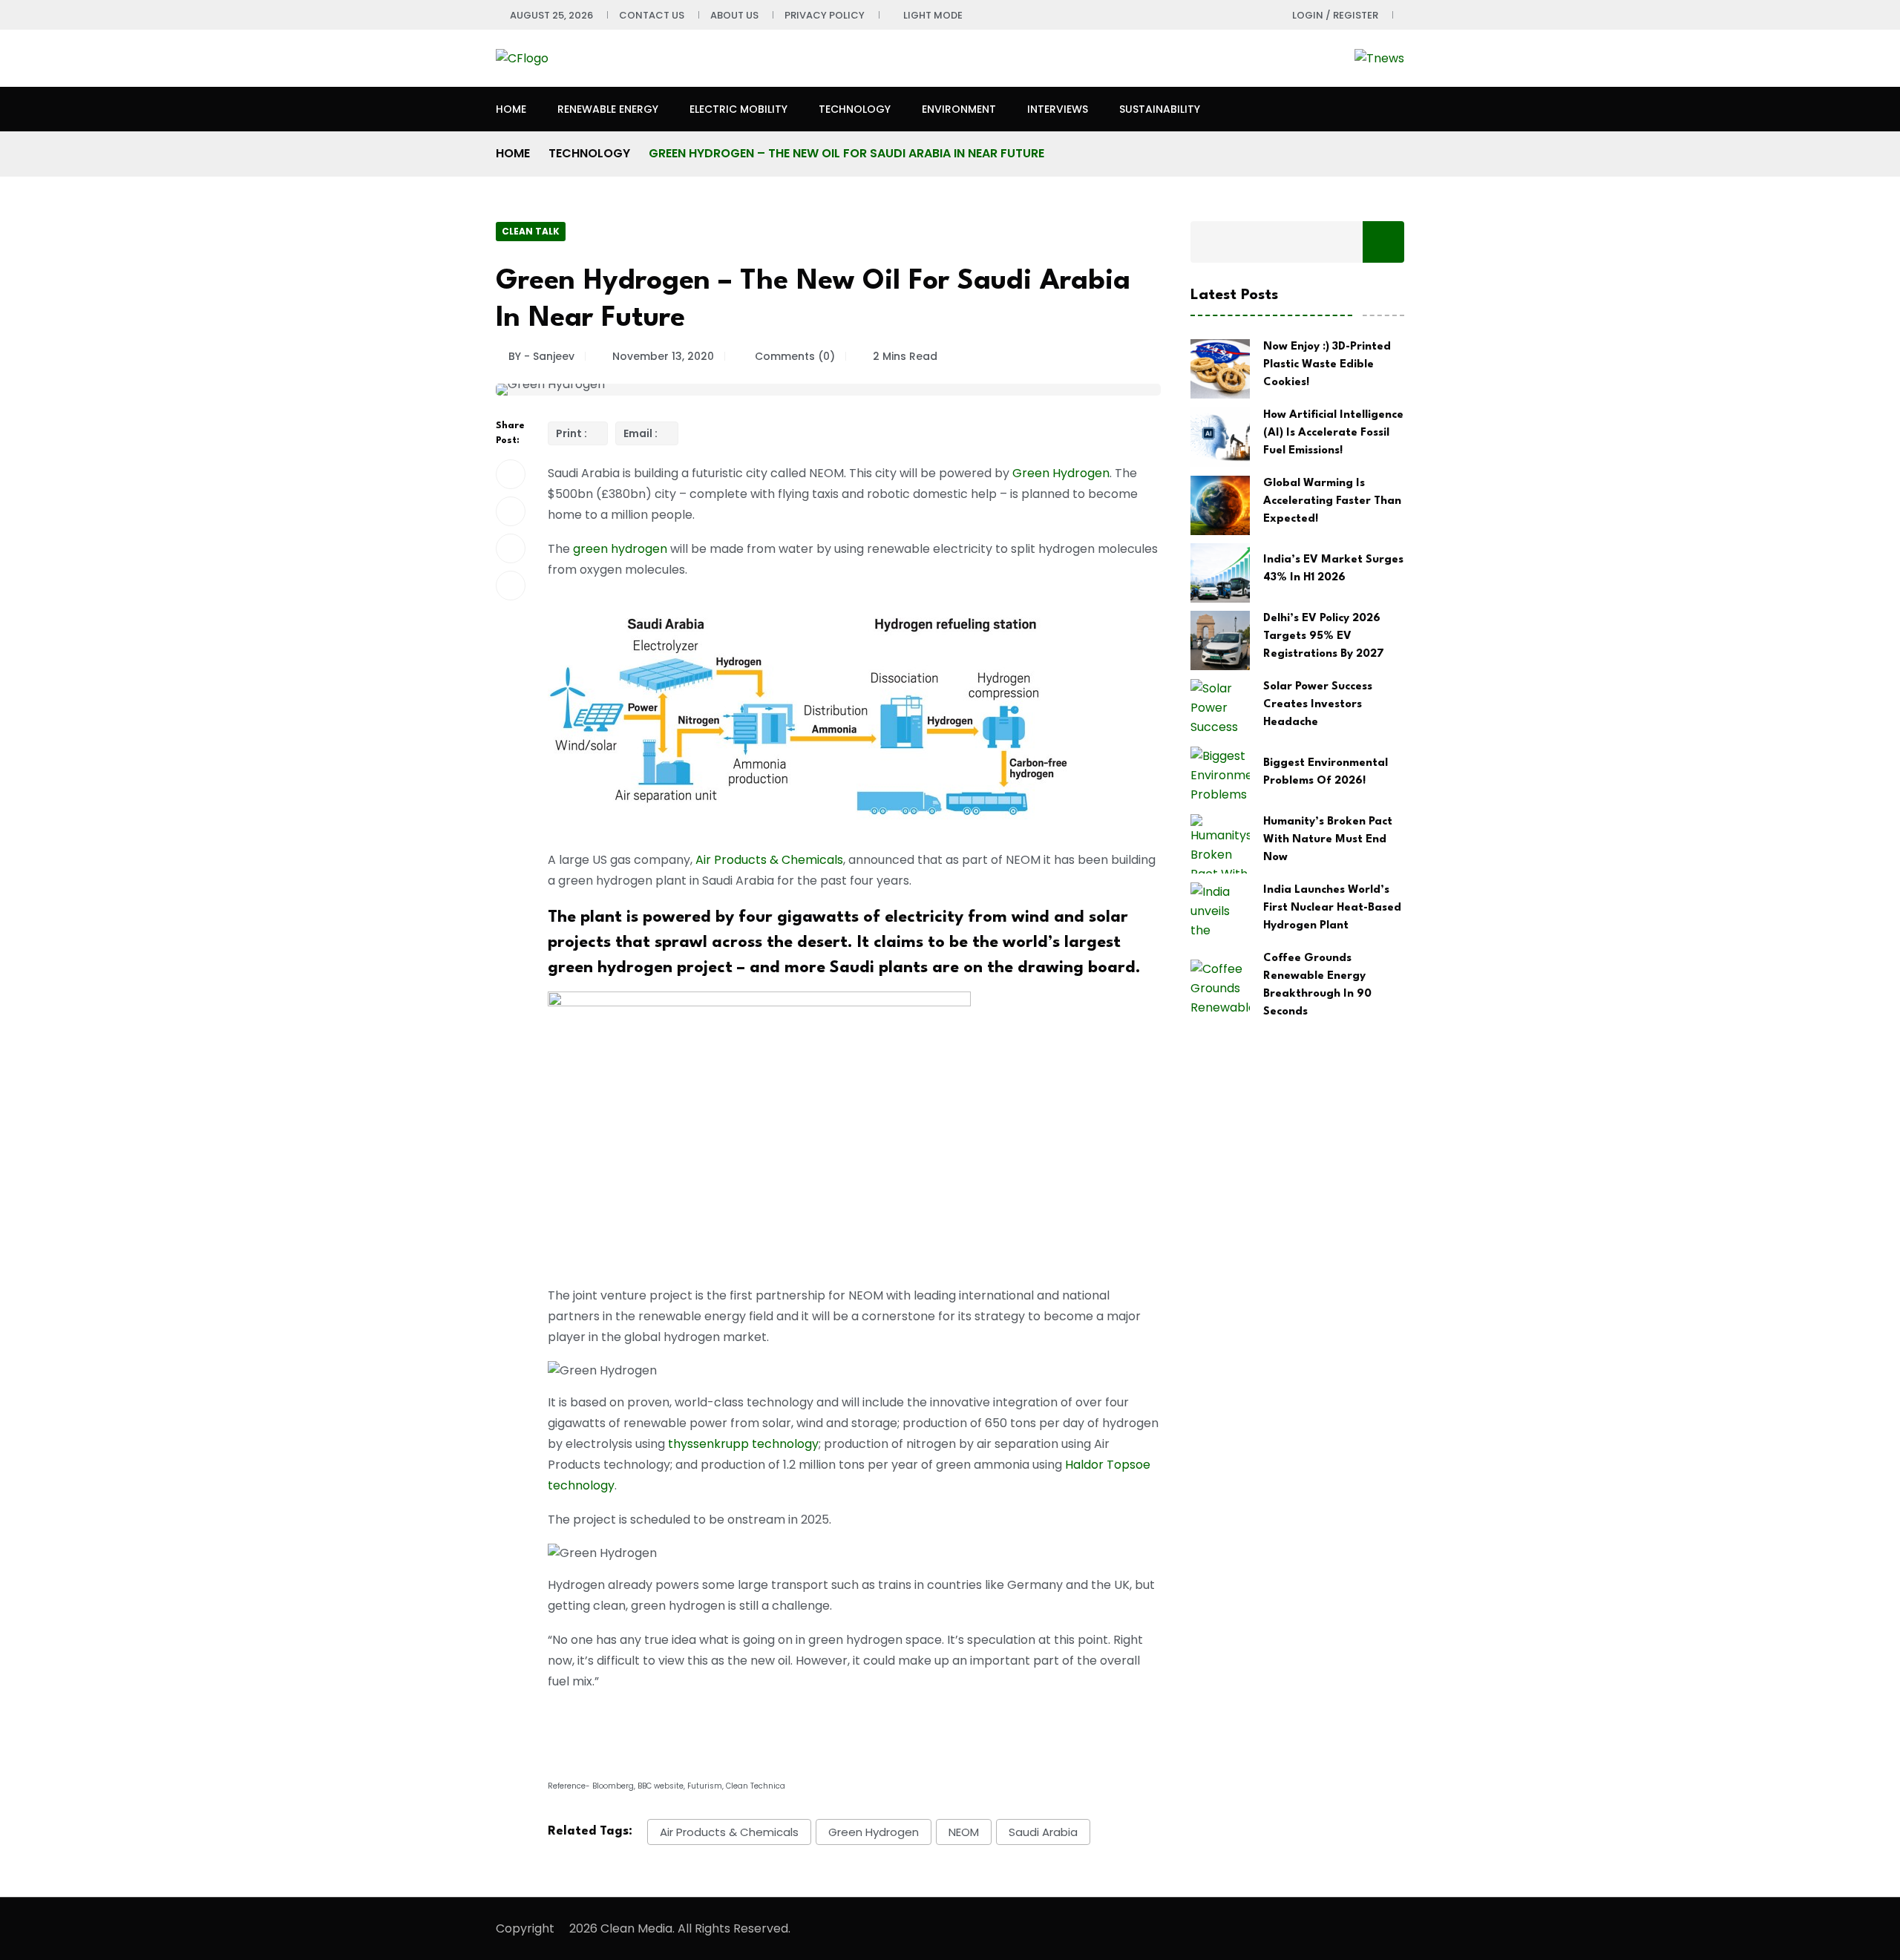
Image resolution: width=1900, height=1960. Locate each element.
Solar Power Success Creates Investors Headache (1318, 705)
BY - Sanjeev (541, 356)
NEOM (964, 1832)
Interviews (1058, 109)
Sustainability (1160, 109)
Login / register (1335, 15)
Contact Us (652, 15)
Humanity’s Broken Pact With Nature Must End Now (1328, 840)
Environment (959, 109)
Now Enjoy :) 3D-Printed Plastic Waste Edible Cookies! (1327, 365)
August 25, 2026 (551, 15)
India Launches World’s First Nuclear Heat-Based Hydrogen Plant (1332, 908)
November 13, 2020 (663, 356)
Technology (855, 109)
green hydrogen (620, 549)
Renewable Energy (608, 109)
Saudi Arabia (1043, 1832)
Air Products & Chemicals (769, 860)
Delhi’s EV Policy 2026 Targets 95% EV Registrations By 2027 (1324, 636)
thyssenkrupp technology (743, 1444)
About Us (734, 15)
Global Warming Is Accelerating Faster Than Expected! (1332, 501)
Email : (642, 433)
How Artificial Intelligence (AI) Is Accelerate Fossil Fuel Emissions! (1333, 433)
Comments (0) (793, 356)
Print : (573, 433)
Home (511, 109)
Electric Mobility (738, 109)
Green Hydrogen (1061, 473)
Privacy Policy (825, 15)
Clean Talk (531, 231)
